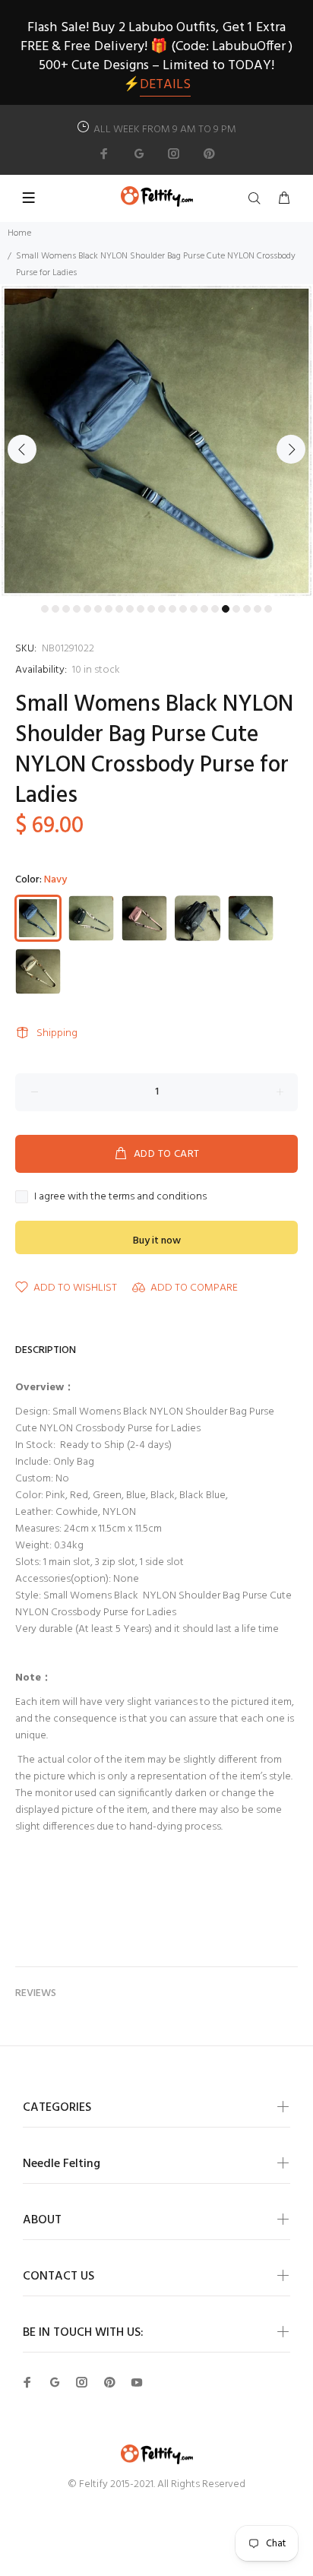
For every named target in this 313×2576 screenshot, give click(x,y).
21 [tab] (258, 609)
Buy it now (157, 1241)
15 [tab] (194, 609)
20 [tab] (247, 609)
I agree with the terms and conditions (120, 1197)
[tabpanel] (156, 441)
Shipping (57, 1033)
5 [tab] (87, 609)
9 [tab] (130, 609)
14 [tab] (183, 609)
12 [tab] (162, 609)
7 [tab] (109, 609)
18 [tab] (226, 609)
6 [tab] (98, 609)
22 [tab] (268, 609)
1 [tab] (45, 609)
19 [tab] (236, 609)
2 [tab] (55, 609)
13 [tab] (172, 609)
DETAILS (165, 85)
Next (291, 449)
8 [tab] (119, 609)
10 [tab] (141, 609)
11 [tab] (151, 609)
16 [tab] (204, 609)
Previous (22, 449)
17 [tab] (215, 609)
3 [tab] (66, 609)
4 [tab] (77, 609)
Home (19, 233)
